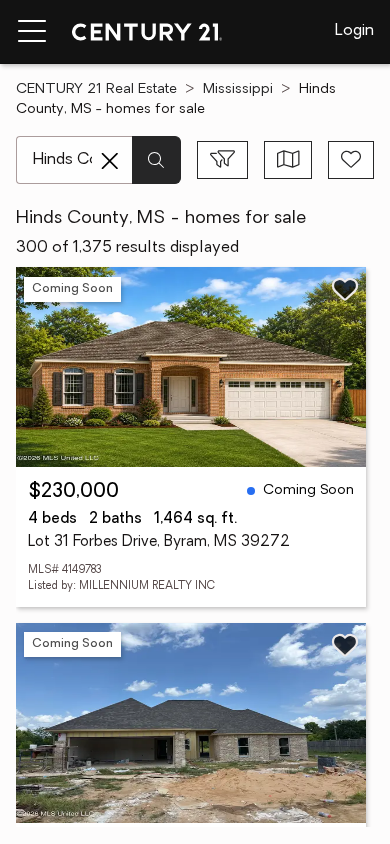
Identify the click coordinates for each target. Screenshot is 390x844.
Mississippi (238, 89)
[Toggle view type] (288, 160)
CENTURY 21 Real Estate (96, 89)
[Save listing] (345, 289)
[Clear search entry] (110, 161)
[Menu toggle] (32, 32)
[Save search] (351, 160)
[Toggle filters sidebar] (222, 160)
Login (354, 31)
